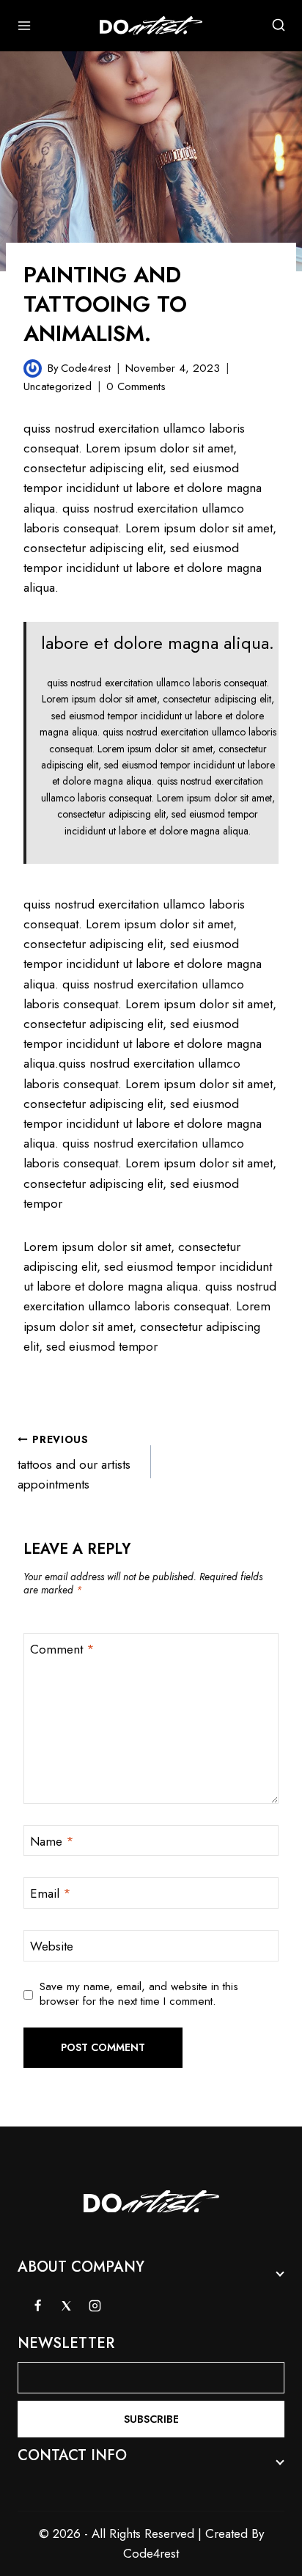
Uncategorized (58, 386)
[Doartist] (151, 26)
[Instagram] (95, 2305)
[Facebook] (37, 2305)
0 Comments (136, 386)
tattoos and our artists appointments (74, 1463)
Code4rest (86, 368)
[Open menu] (25, 25)
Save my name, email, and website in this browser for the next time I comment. (139, 1995)
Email (51, 1894)
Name (52, 1842)
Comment (62, 1650)
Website (52, 1946)
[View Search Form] (279, 26)
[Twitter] (66, 2305)
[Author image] (33, 368)
